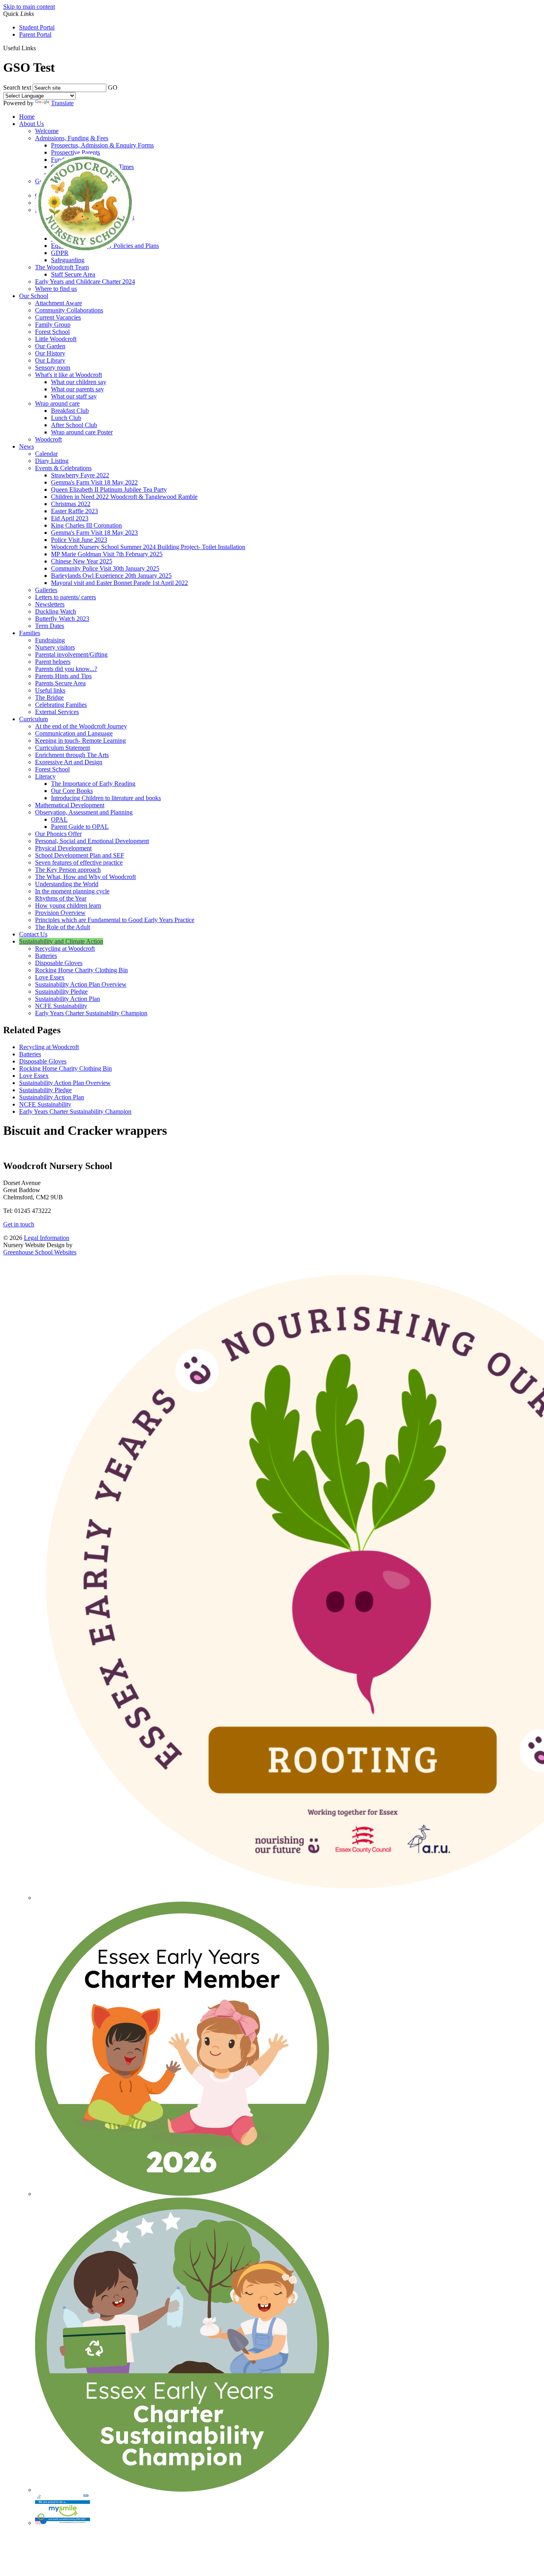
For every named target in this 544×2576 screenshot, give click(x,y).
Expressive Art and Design (69, 762)
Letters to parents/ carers (66, 597)
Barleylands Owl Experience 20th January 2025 (111, 576)
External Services (57, 712)
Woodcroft (48, 439)
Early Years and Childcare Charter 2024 (85, 282)
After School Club (74, 425)
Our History (50, 353)
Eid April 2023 (70, 518)
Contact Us (33, 934)
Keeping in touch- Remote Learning (80, 741)
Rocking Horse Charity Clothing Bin (81, 970)
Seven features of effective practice (79, 862)
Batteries (46, 956)
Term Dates (50, 626)
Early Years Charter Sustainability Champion (91, 1013)
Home (27, 117)
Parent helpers (53, 662)
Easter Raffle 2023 (74, 511)
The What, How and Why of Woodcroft (85, 877)
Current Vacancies (58, 317)
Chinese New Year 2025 (82, 561)
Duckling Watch (56, 611)
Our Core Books (72, 791)
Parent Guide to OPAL (80, 827)
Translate (62, 103)
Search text (17, 87)
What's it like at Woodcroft (68, 375)
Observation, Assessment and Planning (84, 812)
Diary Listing (52, 461)
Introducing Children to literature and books (106, 798)
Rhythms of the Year (61, 898)
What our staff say (74, 396)
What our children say (79, 382)
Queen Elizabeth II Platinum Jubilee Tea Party (109, 489)
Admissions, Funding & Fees (72, 138)
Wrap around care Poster (82, 432)
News (26, 446)
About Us (31, 124)
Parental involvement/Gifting (71, 654)
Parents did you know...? (66, 669)
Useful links (50, 690)
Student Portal (37, 27)
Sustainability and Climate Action (61, 941)
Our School (34, 296)
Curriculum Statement (63, 748)
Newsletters (50, 604)
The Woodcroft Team (62, 267)
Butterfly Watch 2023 (62, 619)
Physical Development (63, 848)
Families (30, 633)
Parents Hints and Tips (63, 676)
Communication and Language (74, 733)
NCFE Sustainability (61, 1006)
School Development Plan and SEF (80, 855)
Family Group (53, 325)
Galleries (46, 590)
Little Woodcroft (56, 339)
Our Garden (50, 346)
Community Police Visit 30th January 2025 (105, 568)
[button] (39, 48)
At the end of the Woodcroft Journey (81, 726)
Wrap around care (57, 403)
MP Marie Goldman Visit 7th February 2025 (107, 554)
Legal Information (47, 1238)
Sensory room (53, 368)
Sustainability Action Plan (68, 999)
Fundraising (50, 640)
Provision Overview (60, 913)
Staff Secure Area (73, 274)
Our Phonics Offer (58, 834)
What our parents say (77, 389)
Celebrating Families (61, 705)
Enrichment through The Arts (72, 755)
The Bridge (49, 697)
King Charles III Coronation (86, 525)
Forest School (52, 332)
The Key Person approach (68, 870)
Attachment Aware (59, 303)
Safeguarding (68, 260)
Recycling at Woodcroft (65, 949)
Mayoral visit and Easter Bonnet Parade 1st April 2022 (119, 583)
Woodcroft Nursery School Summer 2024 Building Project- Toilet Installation (148, 547)
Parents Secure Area (60, 683)
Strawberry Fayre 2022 (80, 475)
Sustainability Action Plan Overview (81, 984)
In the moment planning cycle (72, 891)
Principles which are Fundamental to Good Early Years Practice (115, 920)
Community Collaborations (69, 310)
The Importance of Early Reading (93, 784)
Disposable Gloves (59, 963)
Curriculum (33, 719)
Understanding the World (67, 884)
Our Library (50, 360)
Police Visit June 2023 (79, 540)
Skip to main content (29, 7)
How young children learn (68, 905)
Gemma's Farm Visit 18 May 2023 (94, 533)
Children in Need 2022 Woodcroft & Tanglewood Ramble (124, 497)
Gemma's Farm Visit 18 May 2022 (94, 482)
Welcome (47, 131)
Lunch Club (66, 418)
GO (113, 87)
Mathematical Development (70, 805)
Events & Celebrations (63, 468)
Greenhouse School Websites (40, 1252)
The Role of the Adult (63, 927)
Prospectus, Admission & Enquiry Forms (102, 145)
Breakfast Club (70, 411)
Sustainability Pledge (61, 992)
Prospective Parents (75, 152)
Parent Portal (35, 34)
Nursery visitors (55, 647)
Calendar (46, 454)
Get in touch (19, 1224)
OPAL (59, 819)
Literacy (45, 776)
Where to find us (56, 289)
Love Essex (50, 977)
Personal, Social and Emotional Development (92, 841)
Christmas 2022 (71, 504)
